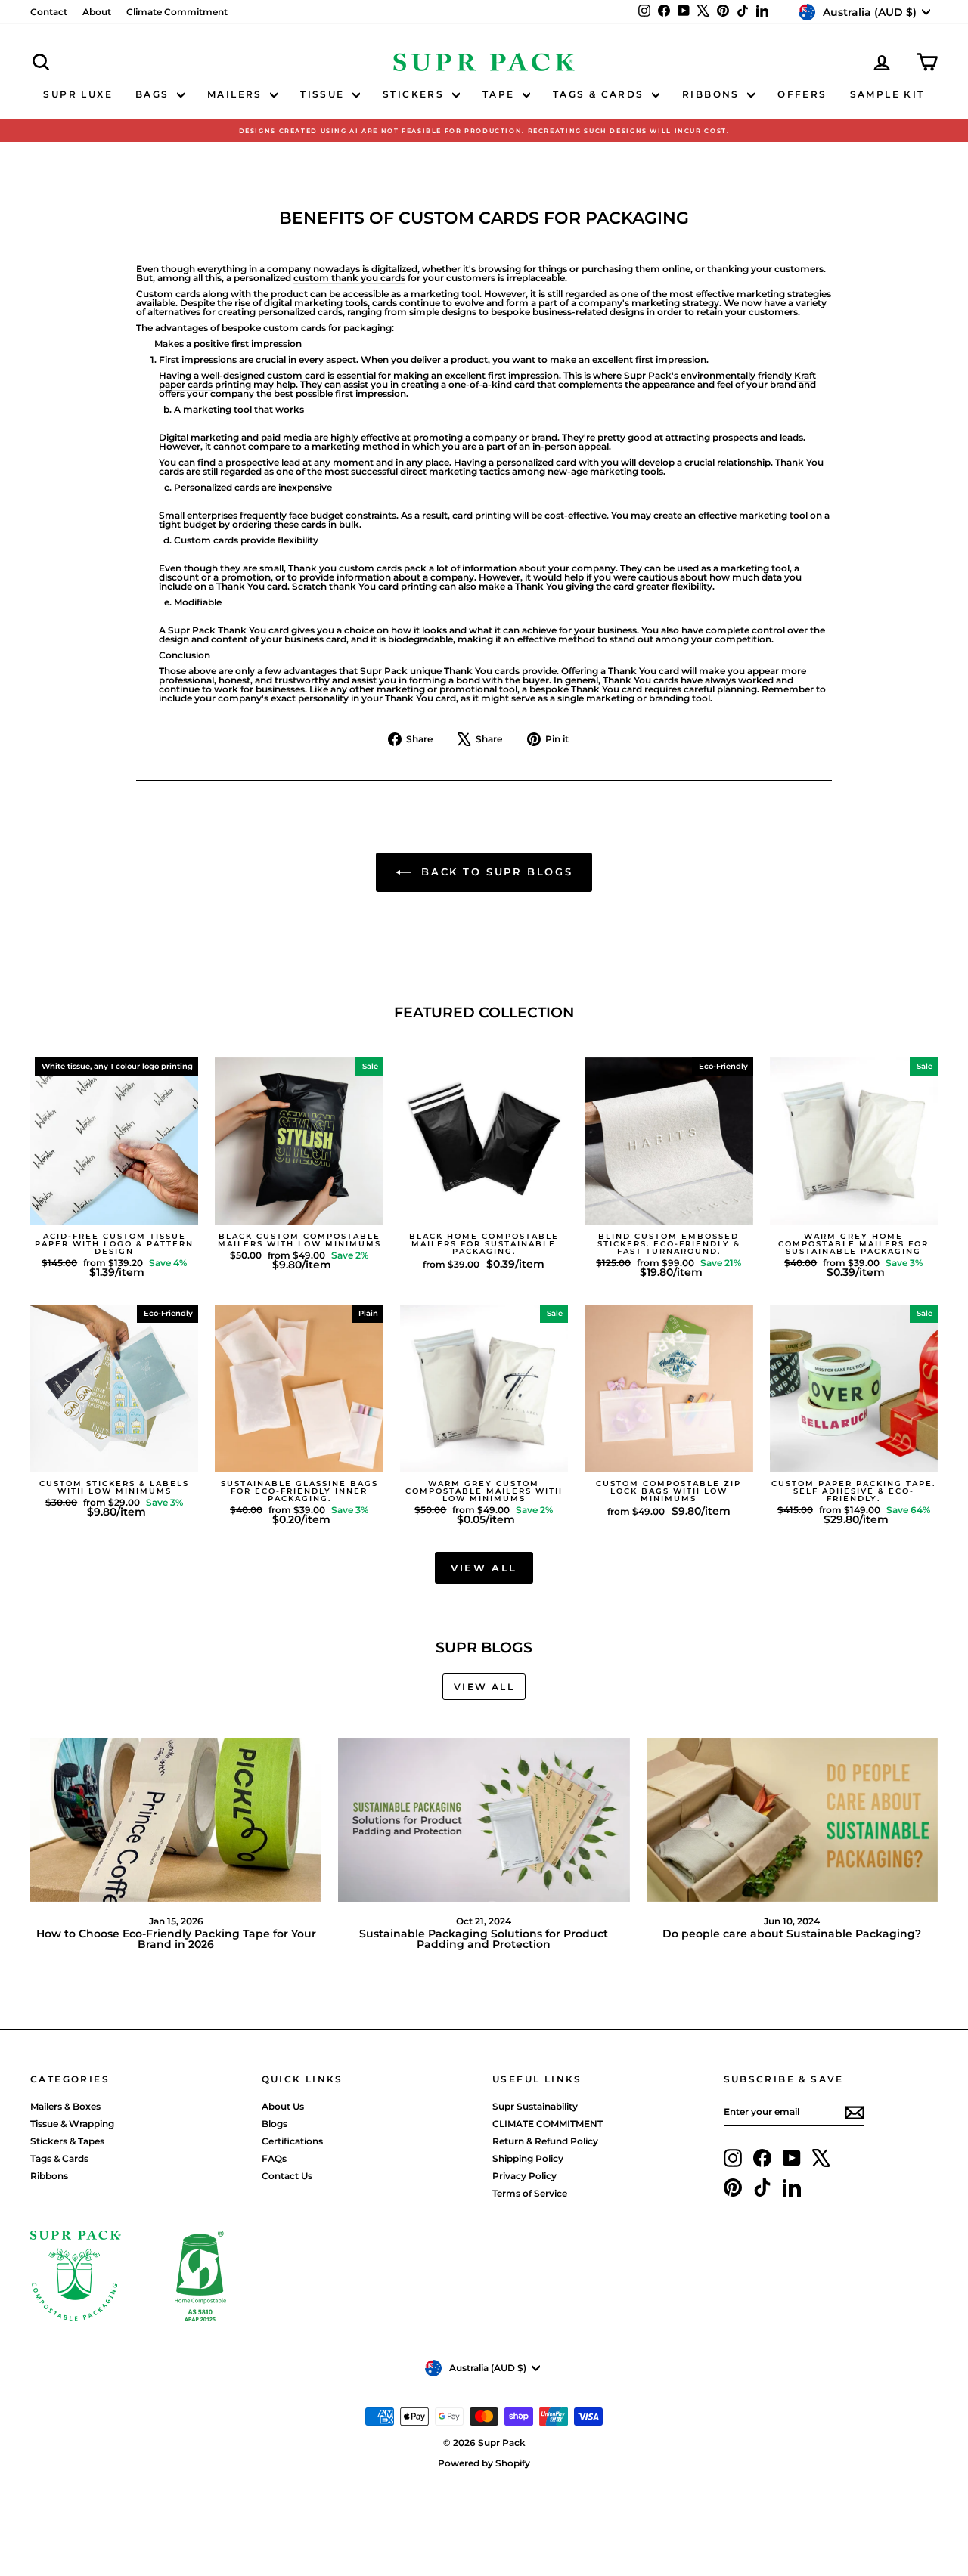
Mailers (237, 94)
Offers (802, 94)
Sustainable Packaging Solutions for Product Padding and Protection (484, 1939)
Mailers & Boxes (65, 2106)
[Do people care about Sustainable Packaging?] (792, 1820)
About (97, 12)
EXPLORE (115, 1211)
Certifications (292, 2141)
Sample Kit (887, 94)
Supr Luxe (78, 94)
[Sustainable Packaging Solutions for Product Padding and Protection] (484, 1820)
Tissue (324, 94)
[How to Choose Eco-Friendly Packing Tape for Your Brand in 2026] (176, 1820)
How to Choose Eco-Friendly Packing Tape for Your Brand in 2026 (176, 1939)
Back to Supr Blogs (495, 872)
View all (484, 1568)
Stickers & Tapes (67, 2141)
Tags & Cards (600, 94)
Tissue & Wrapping (72, 2124)
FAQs (274, 2158)
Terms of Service (530, 2193)
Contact (49, 12)
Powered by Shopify (484, 2463)
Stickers (416, 94)
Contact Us (287, 2176)
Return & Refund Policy (545, 2141)
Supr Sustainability (535, 2106)
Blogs (275, 2124)
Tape (501, 94)
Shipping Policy (528, 2158)
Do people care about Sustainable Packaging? (792, 1934)
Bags (154, 94)
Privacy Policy (524, 2176)
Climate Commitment (177, 12)
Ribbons (713, 94)
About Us (283, 2106)
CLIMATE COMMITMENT (548, 2124)
